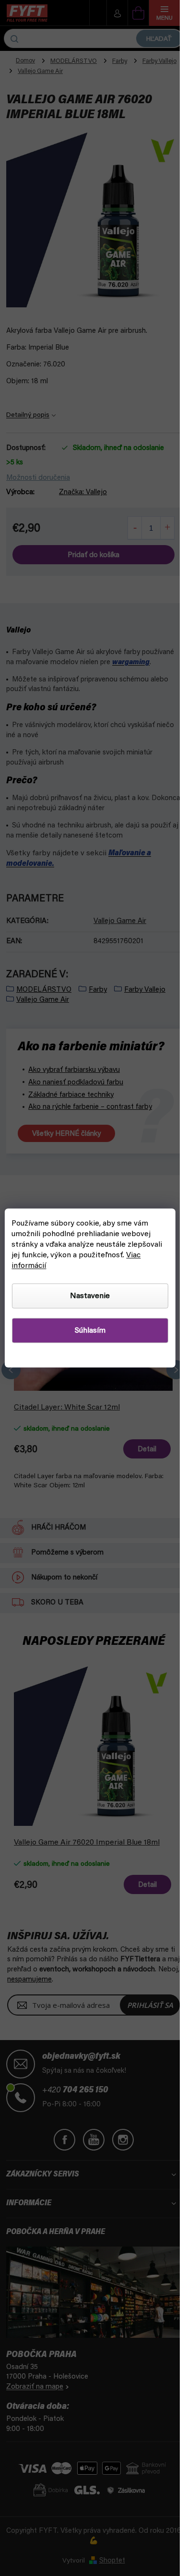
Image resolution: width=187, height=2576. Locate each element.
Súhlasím (90, 1331)
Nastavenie (90, 1296)
